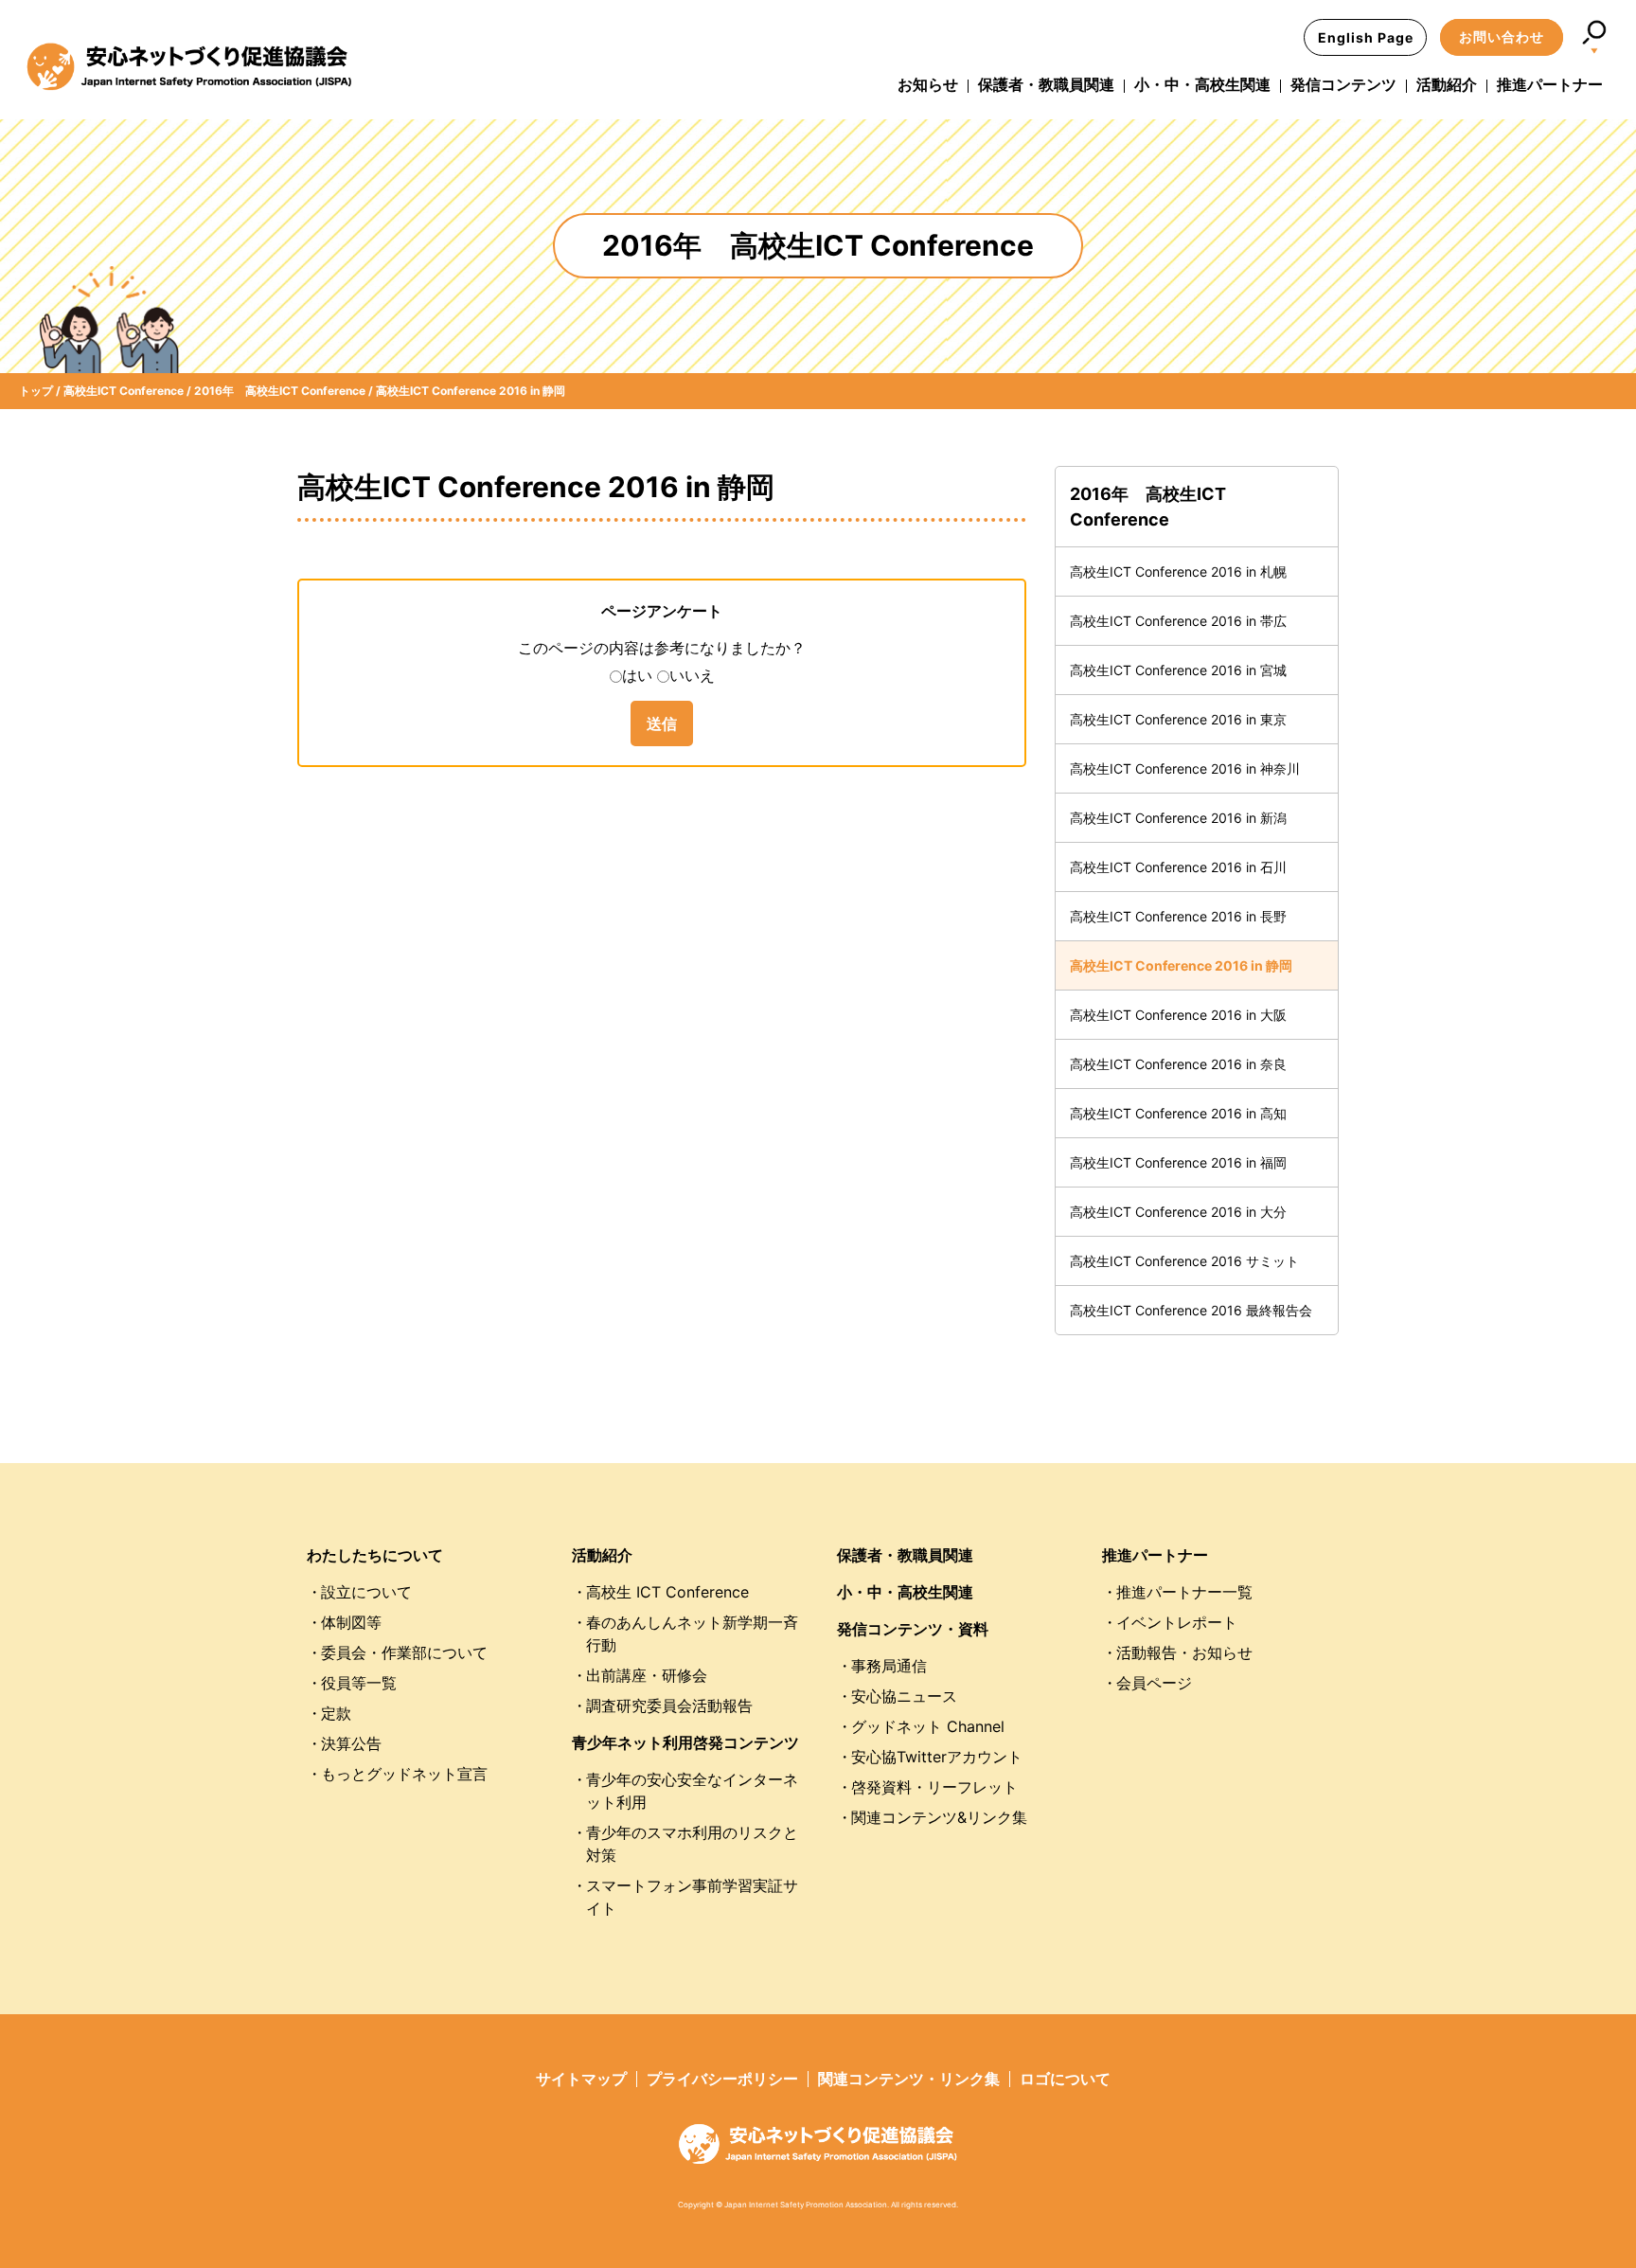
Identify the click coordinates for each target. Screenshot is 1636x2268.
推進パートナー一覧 (1184, 1592)
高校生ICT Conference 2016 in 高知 (1178, 1113)
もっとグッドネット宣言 (404, 1774)
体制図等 (351, 1622)
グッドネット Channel (928, 1726)
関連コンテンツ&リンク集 (939, 1817)
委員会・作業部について (404, 1652)
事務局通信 (889, 1666)
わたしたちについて (375, 1555)
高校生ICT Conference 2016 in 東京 (1178, 719)
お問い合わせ (1502, 36)
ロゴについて (1065, 2079)
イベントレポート (1177, 1622)
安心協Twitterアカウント (937, 1757)
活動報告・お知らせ (1184, 1652)
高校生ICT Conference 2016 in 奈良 (1178, 1064)
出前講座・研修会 (647, 1675)
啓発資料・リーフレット (934, 1787)
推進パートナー (1550, 84)
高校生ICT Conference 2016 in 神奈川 (1185, 768)
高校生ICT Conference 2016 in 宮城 (1178, 670)
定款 (336, 1713)
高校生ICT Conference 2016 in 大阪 (1178, 1015)
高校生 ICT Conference (667, 1592)
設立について (366, 1592)
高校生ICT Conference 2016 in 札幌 (1178, 571)
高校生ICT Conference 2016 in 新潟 (1178, 818)
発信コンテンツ (1343, 84)
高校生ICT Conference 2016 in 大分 (1178, 1212)
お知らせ (928, 84)
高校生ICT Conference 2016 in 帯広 (1178, 621)
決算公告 (351, 1743)
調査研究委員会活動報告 (669, 1705)
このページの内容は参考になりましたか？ (662, 648)
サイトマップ (581, 2079)
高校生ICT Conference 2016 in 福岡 (1178, 1162)
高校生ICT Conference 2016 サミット (1184, 1261)
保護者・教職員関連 (1046, 84)
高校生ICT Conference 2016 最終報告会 (1191, 1310)
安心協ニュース (904, 1696)
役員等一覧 (359, 1683)
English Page (1366, 37)
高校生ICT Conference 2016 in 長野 (1178, 916)
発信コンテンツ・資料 (913, 1629)
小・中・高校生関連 (1202, 84)
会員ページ (1154, 1683)
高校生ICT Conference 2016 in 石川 (1178, 867)
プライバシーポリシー (722, 2079)
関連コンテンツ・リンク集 (909, 2079)
